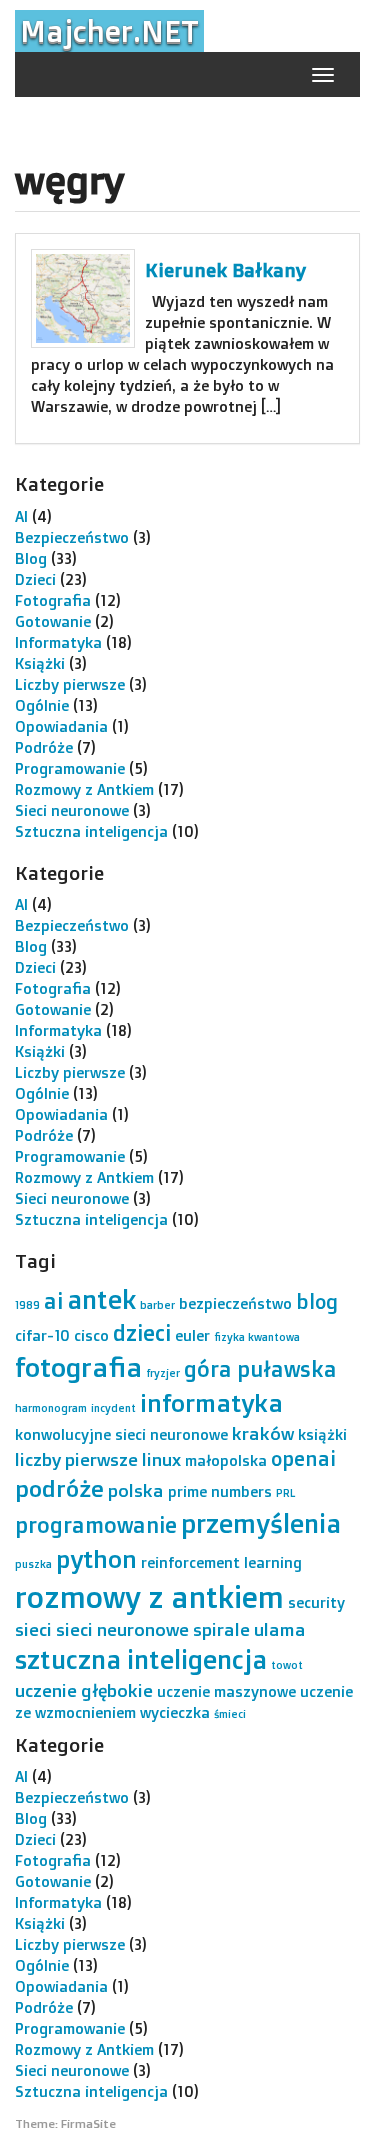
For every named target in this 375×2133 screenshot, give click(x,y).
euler (192, 1335)
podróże (59, 1488)
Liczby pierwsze (70, 684)
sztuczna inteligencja (141, 1659)
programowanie (96, 1524)
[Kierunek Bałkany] (83, 298)
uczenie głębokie (84, 1690)
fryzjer (163, 1373)
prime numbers (220, 1491)
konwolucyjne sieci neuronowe (121, 1434)
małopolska (226, 1460)
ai (53, 1300)
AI (21, 516)
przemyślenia (261, 1523)
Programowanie (70, 768)
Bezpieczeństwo (72, 537)
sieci (33, 1629)
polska (136, 1490)
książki (322, 1434)
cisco (91, 1335)
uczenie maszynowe (226, 1691)
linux (161, 1459)
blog (317, 1301)
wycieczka (175, 1712)
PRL (285, 1493)
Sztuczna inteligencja (91, 831)
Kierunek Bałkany (225, 270)
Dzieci (35, 579)
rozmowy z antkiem (149, 1596)
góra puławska (260, 1368)
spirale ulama (249, 1629)
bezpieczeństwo (235, 1303)
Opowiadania (61, 726)
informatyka (211, 1402)
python (96, 1558)
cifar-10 (42, 1335)
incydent (113, 1408)
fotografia (78, 1367)
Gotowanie (53, 621)
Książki (40, 663)
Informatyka (58, 642)
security (316, 1602)
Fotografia (53, 600)
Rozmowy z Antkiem (84, 789)
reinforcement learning (221, 1562)
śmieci (230, 1714)
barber (157, 1305)
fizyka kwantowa (257, 1337)
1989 (27, 1305)
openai (303, 1458)
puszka (33, 1564)
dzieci (142, 1332)
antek (101, 1299)
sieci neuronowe (122, 1629)
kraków (263, 1433)
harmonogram (51, 1408)
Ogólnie (42, 705)
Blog (31, 558)
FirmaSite (88, 2123)
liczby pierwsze (76, 1459)
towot (287, 1665)
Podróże (44, 747)
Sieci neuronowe (72, 810)
